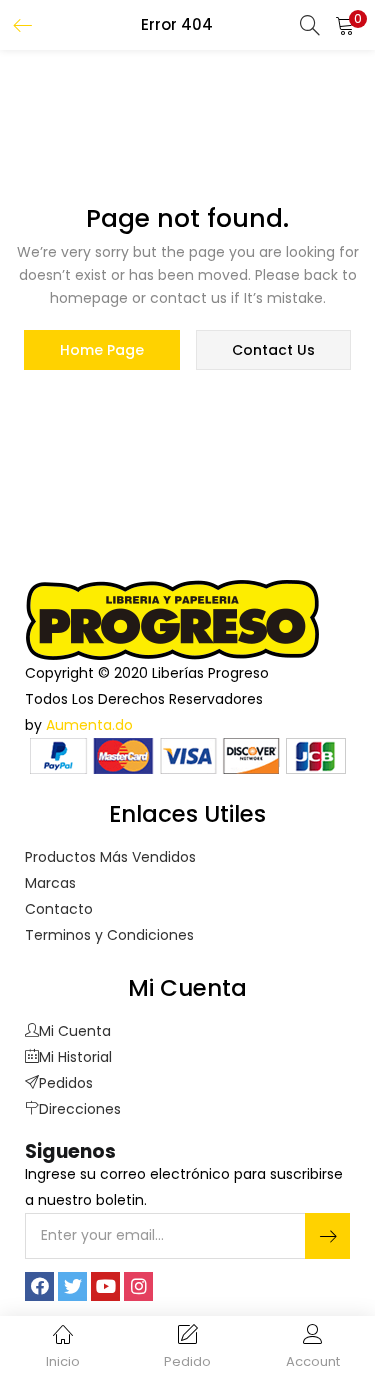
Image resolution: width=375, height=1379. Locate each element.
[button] (345, 25)
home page (102, 350)
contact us (273, 350)
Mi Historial (75, 1057)
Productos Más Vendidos (110, 857)
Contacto (59, 909)
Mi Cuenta (75, 1031)
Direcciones (80, 1109)
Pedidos (66, 1083)
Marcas (50, 883)
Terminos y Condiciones (109, 935)
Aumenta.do (89, 725)
